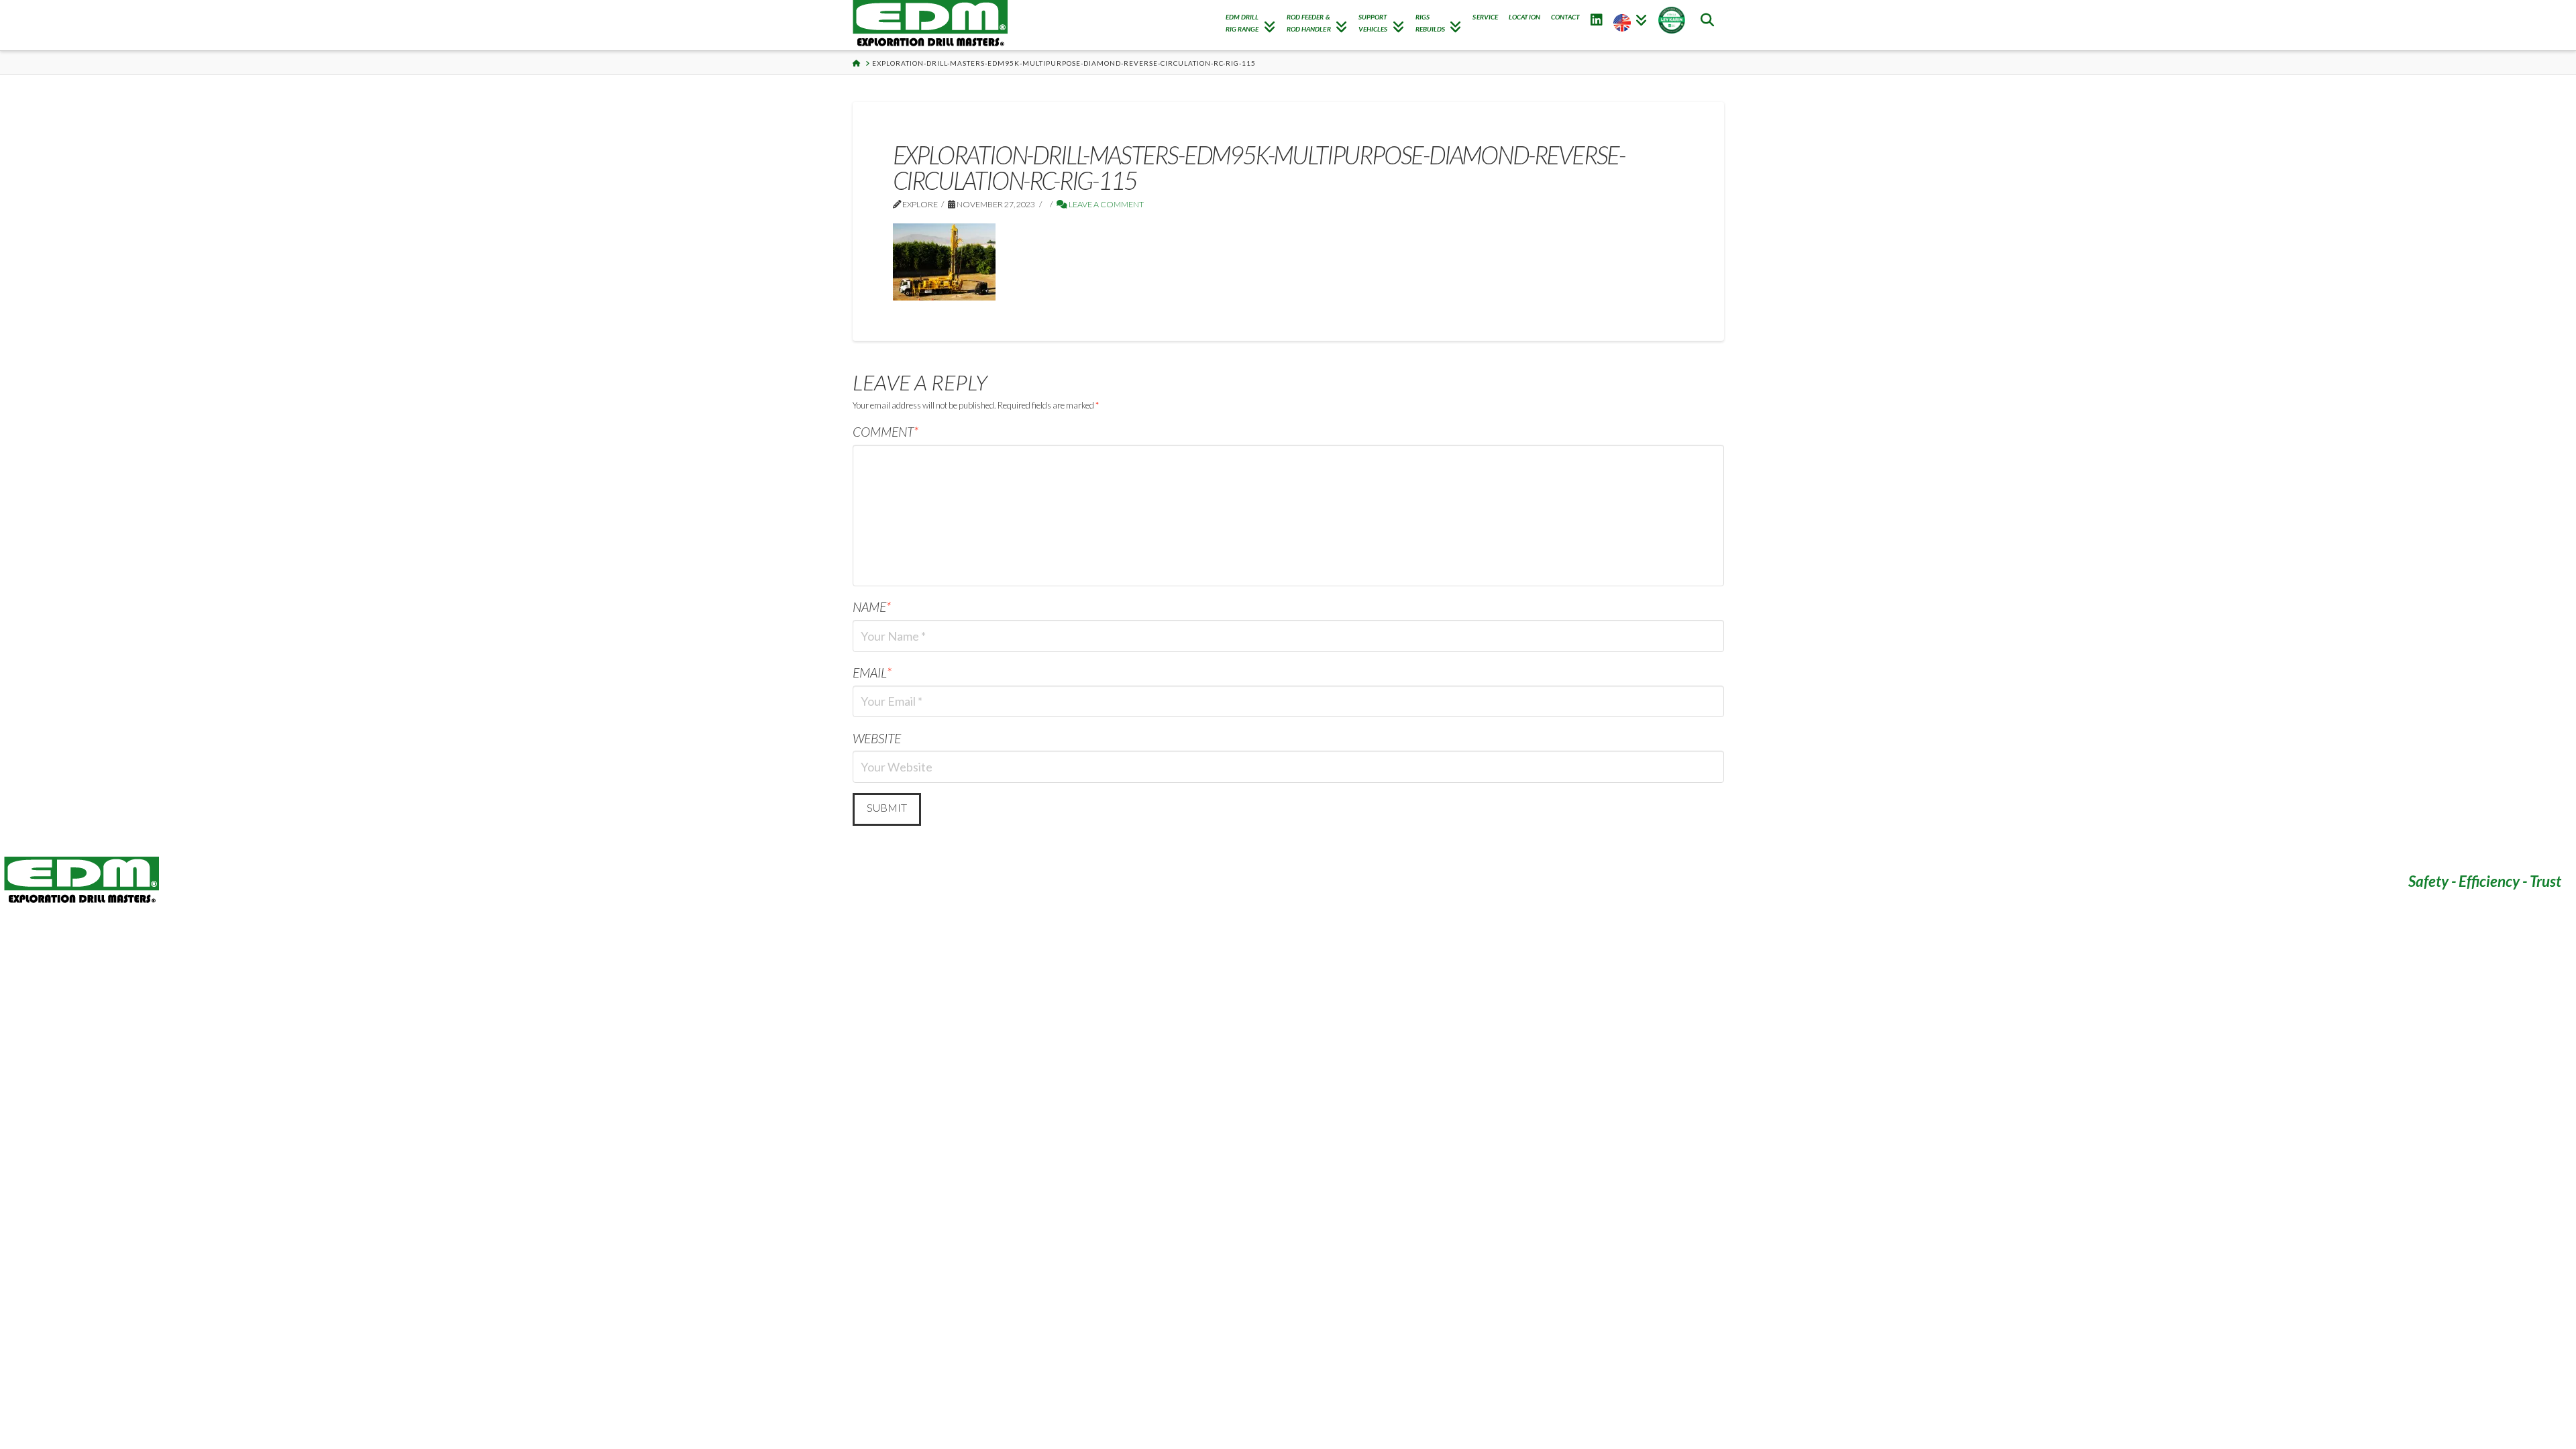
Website (877, 738)
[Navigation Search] (1707, 25)
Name (872, 607)
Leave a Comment (1106, 204)
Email (872, 673)
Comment (886, 432)
